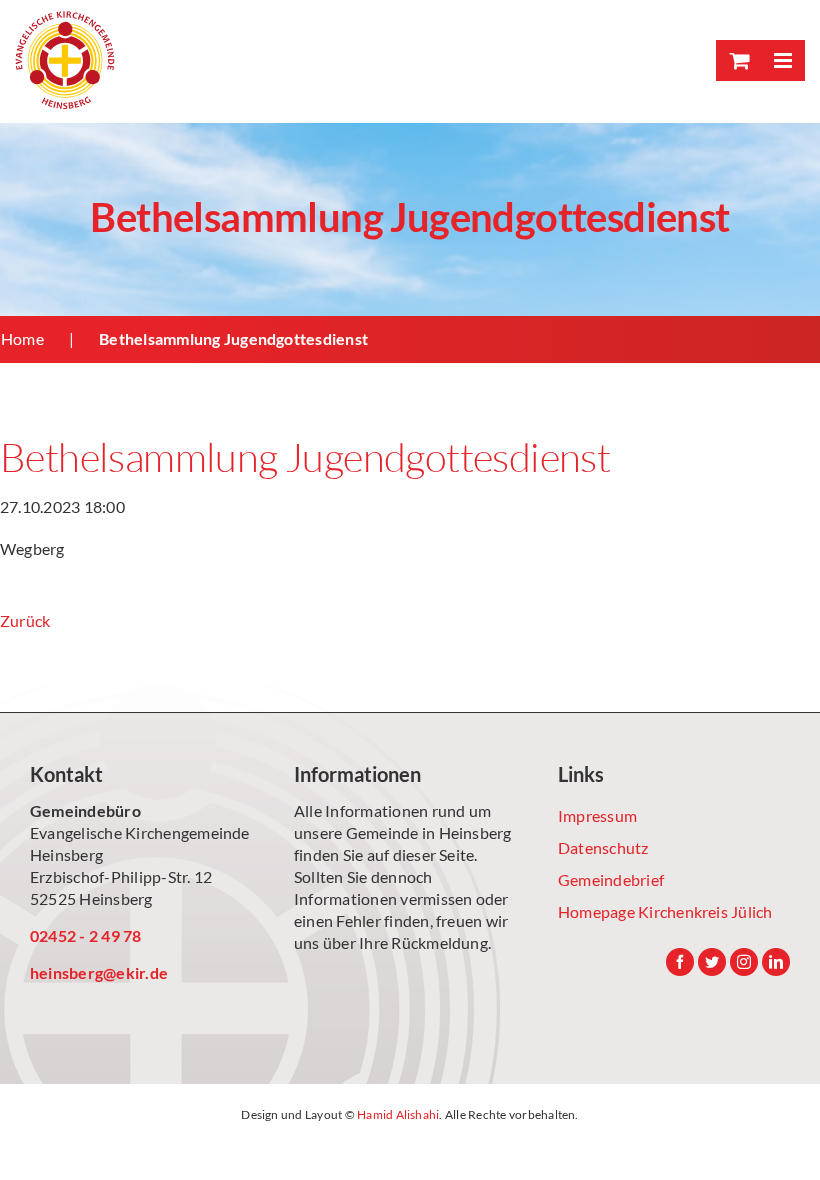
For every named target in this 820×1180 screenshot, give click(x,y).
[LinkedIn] (776, 962)
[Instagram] (744, 962)
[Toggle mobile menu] (782, 60)
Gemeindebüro (85, 810)
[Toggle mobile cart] (738, 60)
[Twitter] (712, 962)
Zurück (25, 620)
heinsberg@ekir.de (99, 972)
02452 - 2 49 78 (86, 935)
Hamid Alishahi (398, 1114)
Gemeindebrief (611, 879)
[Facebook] (680, 962)
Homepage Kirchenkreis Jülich (665, 911)
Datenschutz (603, 847)
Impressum (597, 815)
